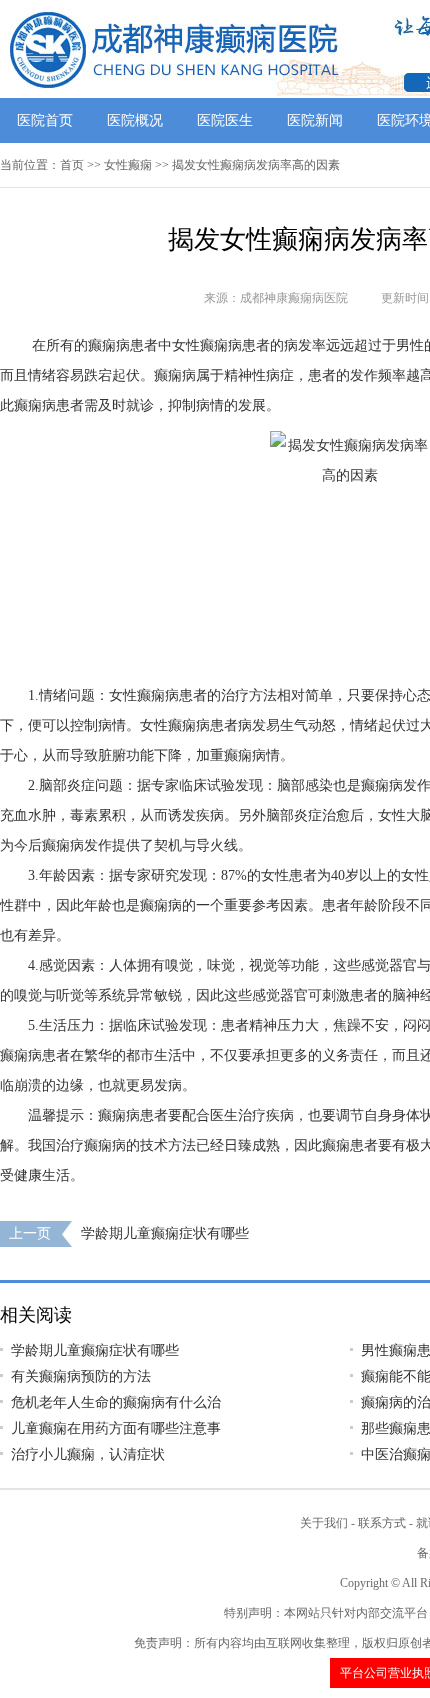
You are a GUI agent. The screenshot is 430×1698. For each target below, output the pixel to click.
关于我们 (324, 1523)
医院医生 (225, 120)
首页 (72, 165)
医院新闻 (315, 120)
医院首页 (45, 120)
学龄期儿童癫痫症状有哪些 (165, 1233)
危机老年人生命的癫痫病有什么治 (116, 1402)
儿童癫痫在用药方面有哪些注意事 (116, 1428)
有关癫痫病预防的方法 (81, 1376)
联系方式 (382, 1523)
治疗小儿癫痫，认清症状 (88, 1454)
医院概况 (135, 120)
